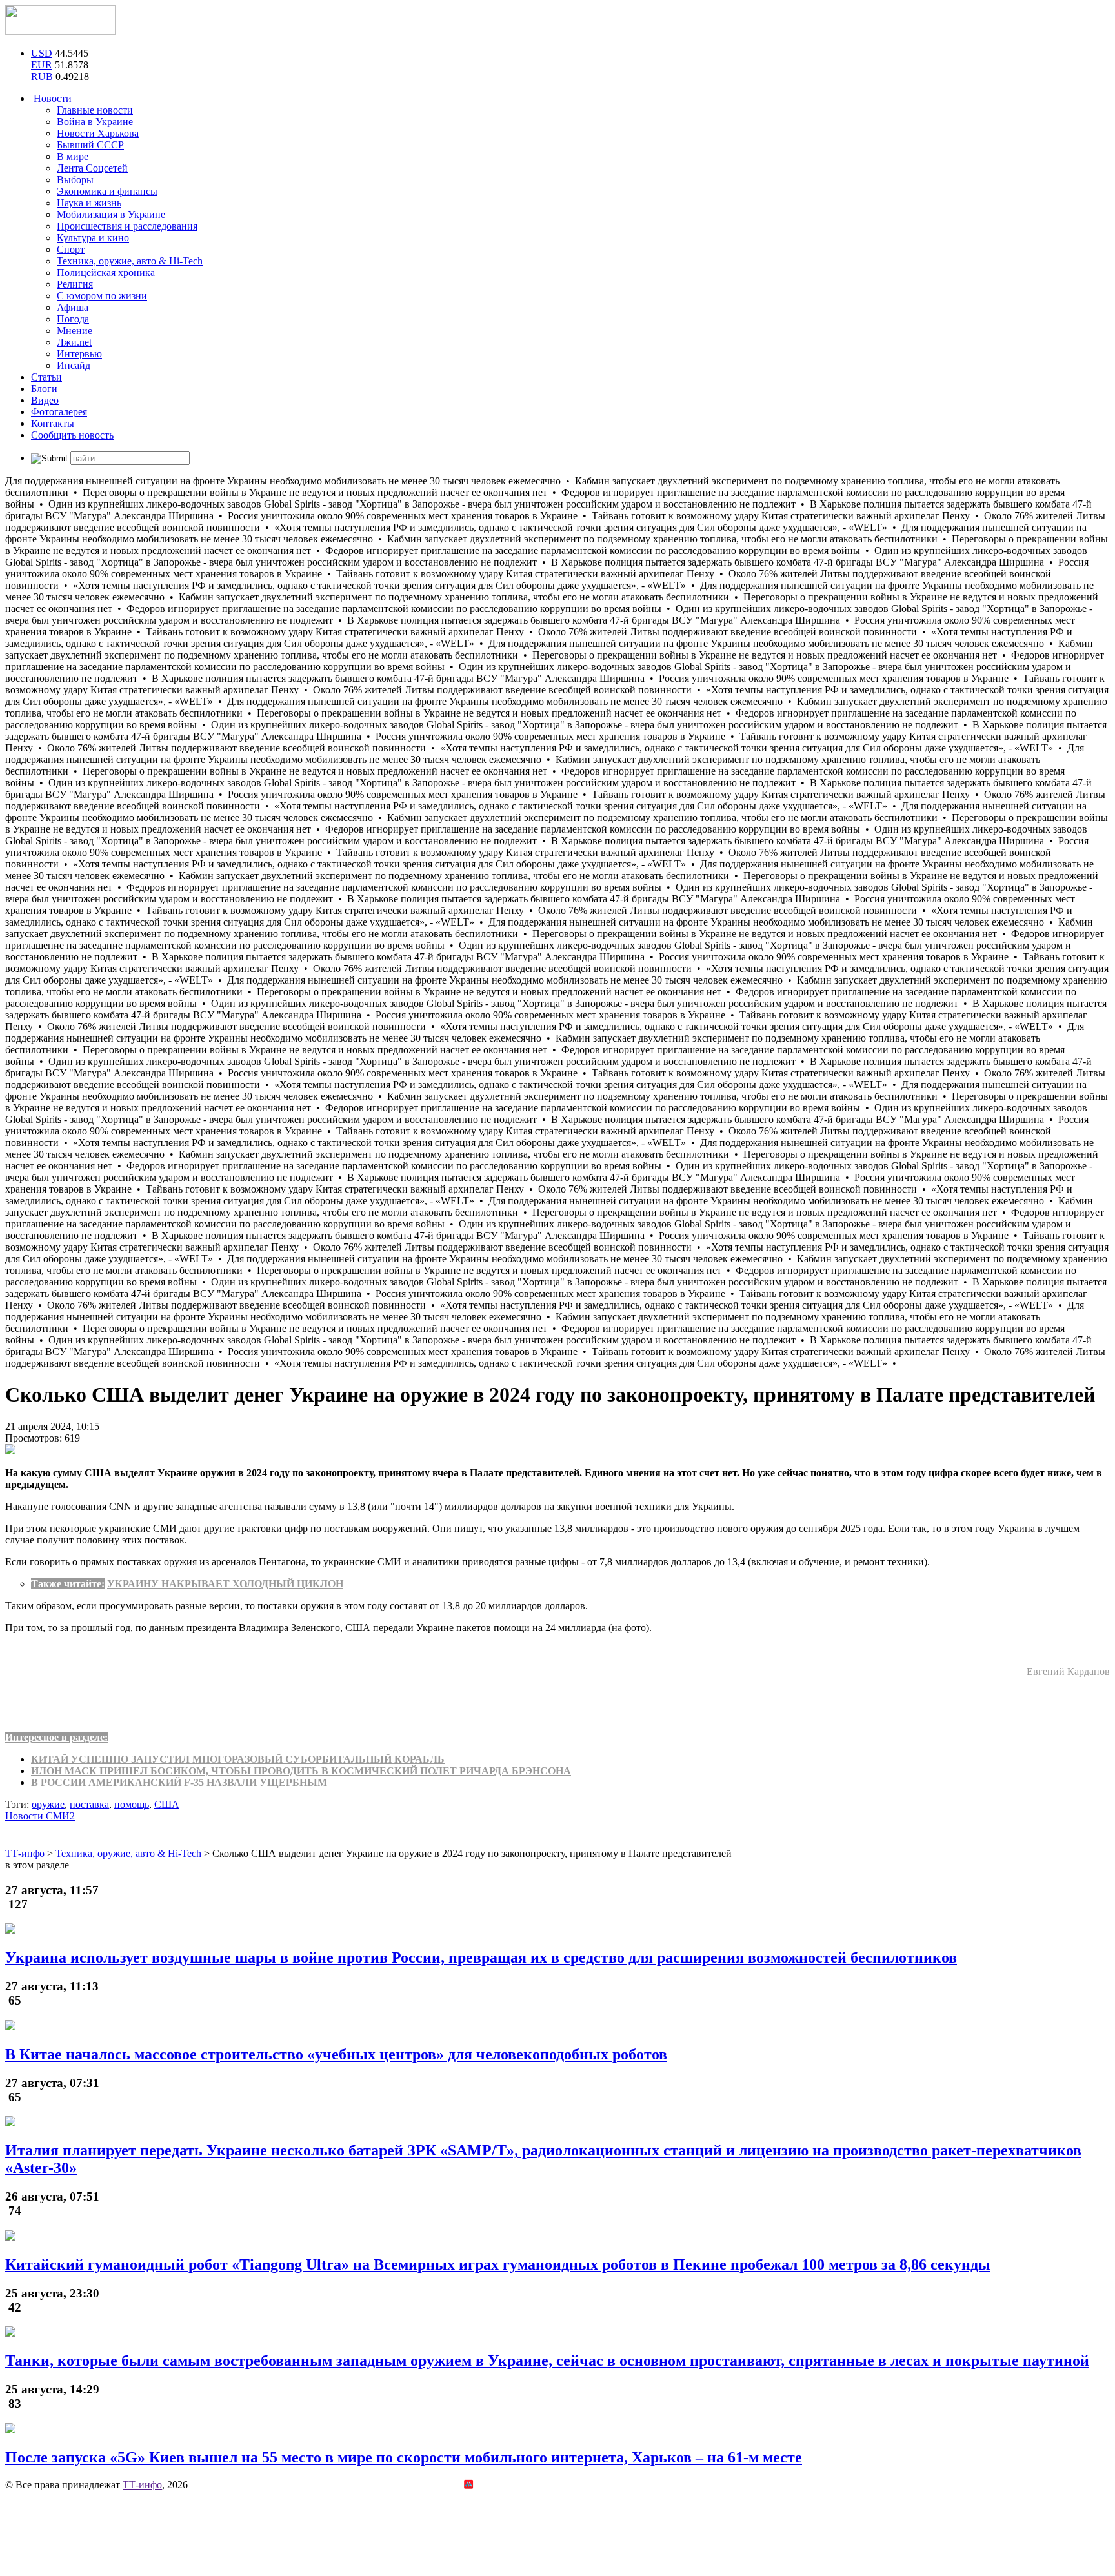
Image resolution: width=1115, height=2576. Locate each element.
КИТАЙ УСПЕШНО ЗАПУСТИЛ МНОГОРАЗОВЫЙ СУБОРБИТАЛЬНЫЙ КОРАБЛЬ (238, 1759)
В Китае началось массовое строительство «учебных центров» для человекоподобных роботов (336, 2054)
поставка (89, 1804)
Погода (73, 319)
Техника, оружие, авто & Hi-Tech (130, 261)
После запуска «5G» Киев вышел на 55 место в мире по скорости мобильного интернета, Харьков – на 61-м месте (404, 2457)
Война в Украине (95, 122)
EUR (42, 65)
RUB (42, 76)
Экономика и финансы (107, 191)
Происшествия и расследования (127, 226)
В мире (73, 156)
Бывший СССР (90, 145)
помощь (132, 1804)
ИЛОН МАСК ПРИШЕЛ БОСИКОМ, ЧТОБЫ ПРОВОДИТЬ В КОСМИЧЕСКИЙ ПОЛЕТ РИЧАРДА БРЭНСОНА (301, 1771)
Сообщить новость (72, 435)
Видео (45, 400)
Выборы (75, 180)
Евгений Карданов (1068, 1671)
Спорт (71, 249)
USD (42, 53)
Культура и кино (93, 238)
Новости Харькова (98, 133)
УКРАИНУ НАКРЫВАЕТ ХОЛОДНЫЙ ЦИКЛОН (225, 1584)
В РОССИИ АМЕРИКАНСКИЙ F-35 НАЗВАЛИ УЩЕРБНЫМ (179, 1782)
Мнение (75, 331)
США (167, 1804)
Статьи (46, 377)
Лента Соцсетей (92, 168)
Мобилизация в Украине (111, 214)
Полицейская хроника (106, 272)
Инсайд (74, 365)
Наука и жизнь (89, 203)
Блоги (44, 389)
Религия (75, 284)
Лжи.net (74, 342)
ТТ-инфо (142, 2485)
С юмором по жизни (102, 296)
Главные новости (95, 110)
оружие (48, 1804)
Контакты (53, 423)
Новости (51, 98)
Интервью (79, 354)
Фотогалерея (59, 412)
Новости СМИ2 (40, 1816)
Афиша (73, 307)
